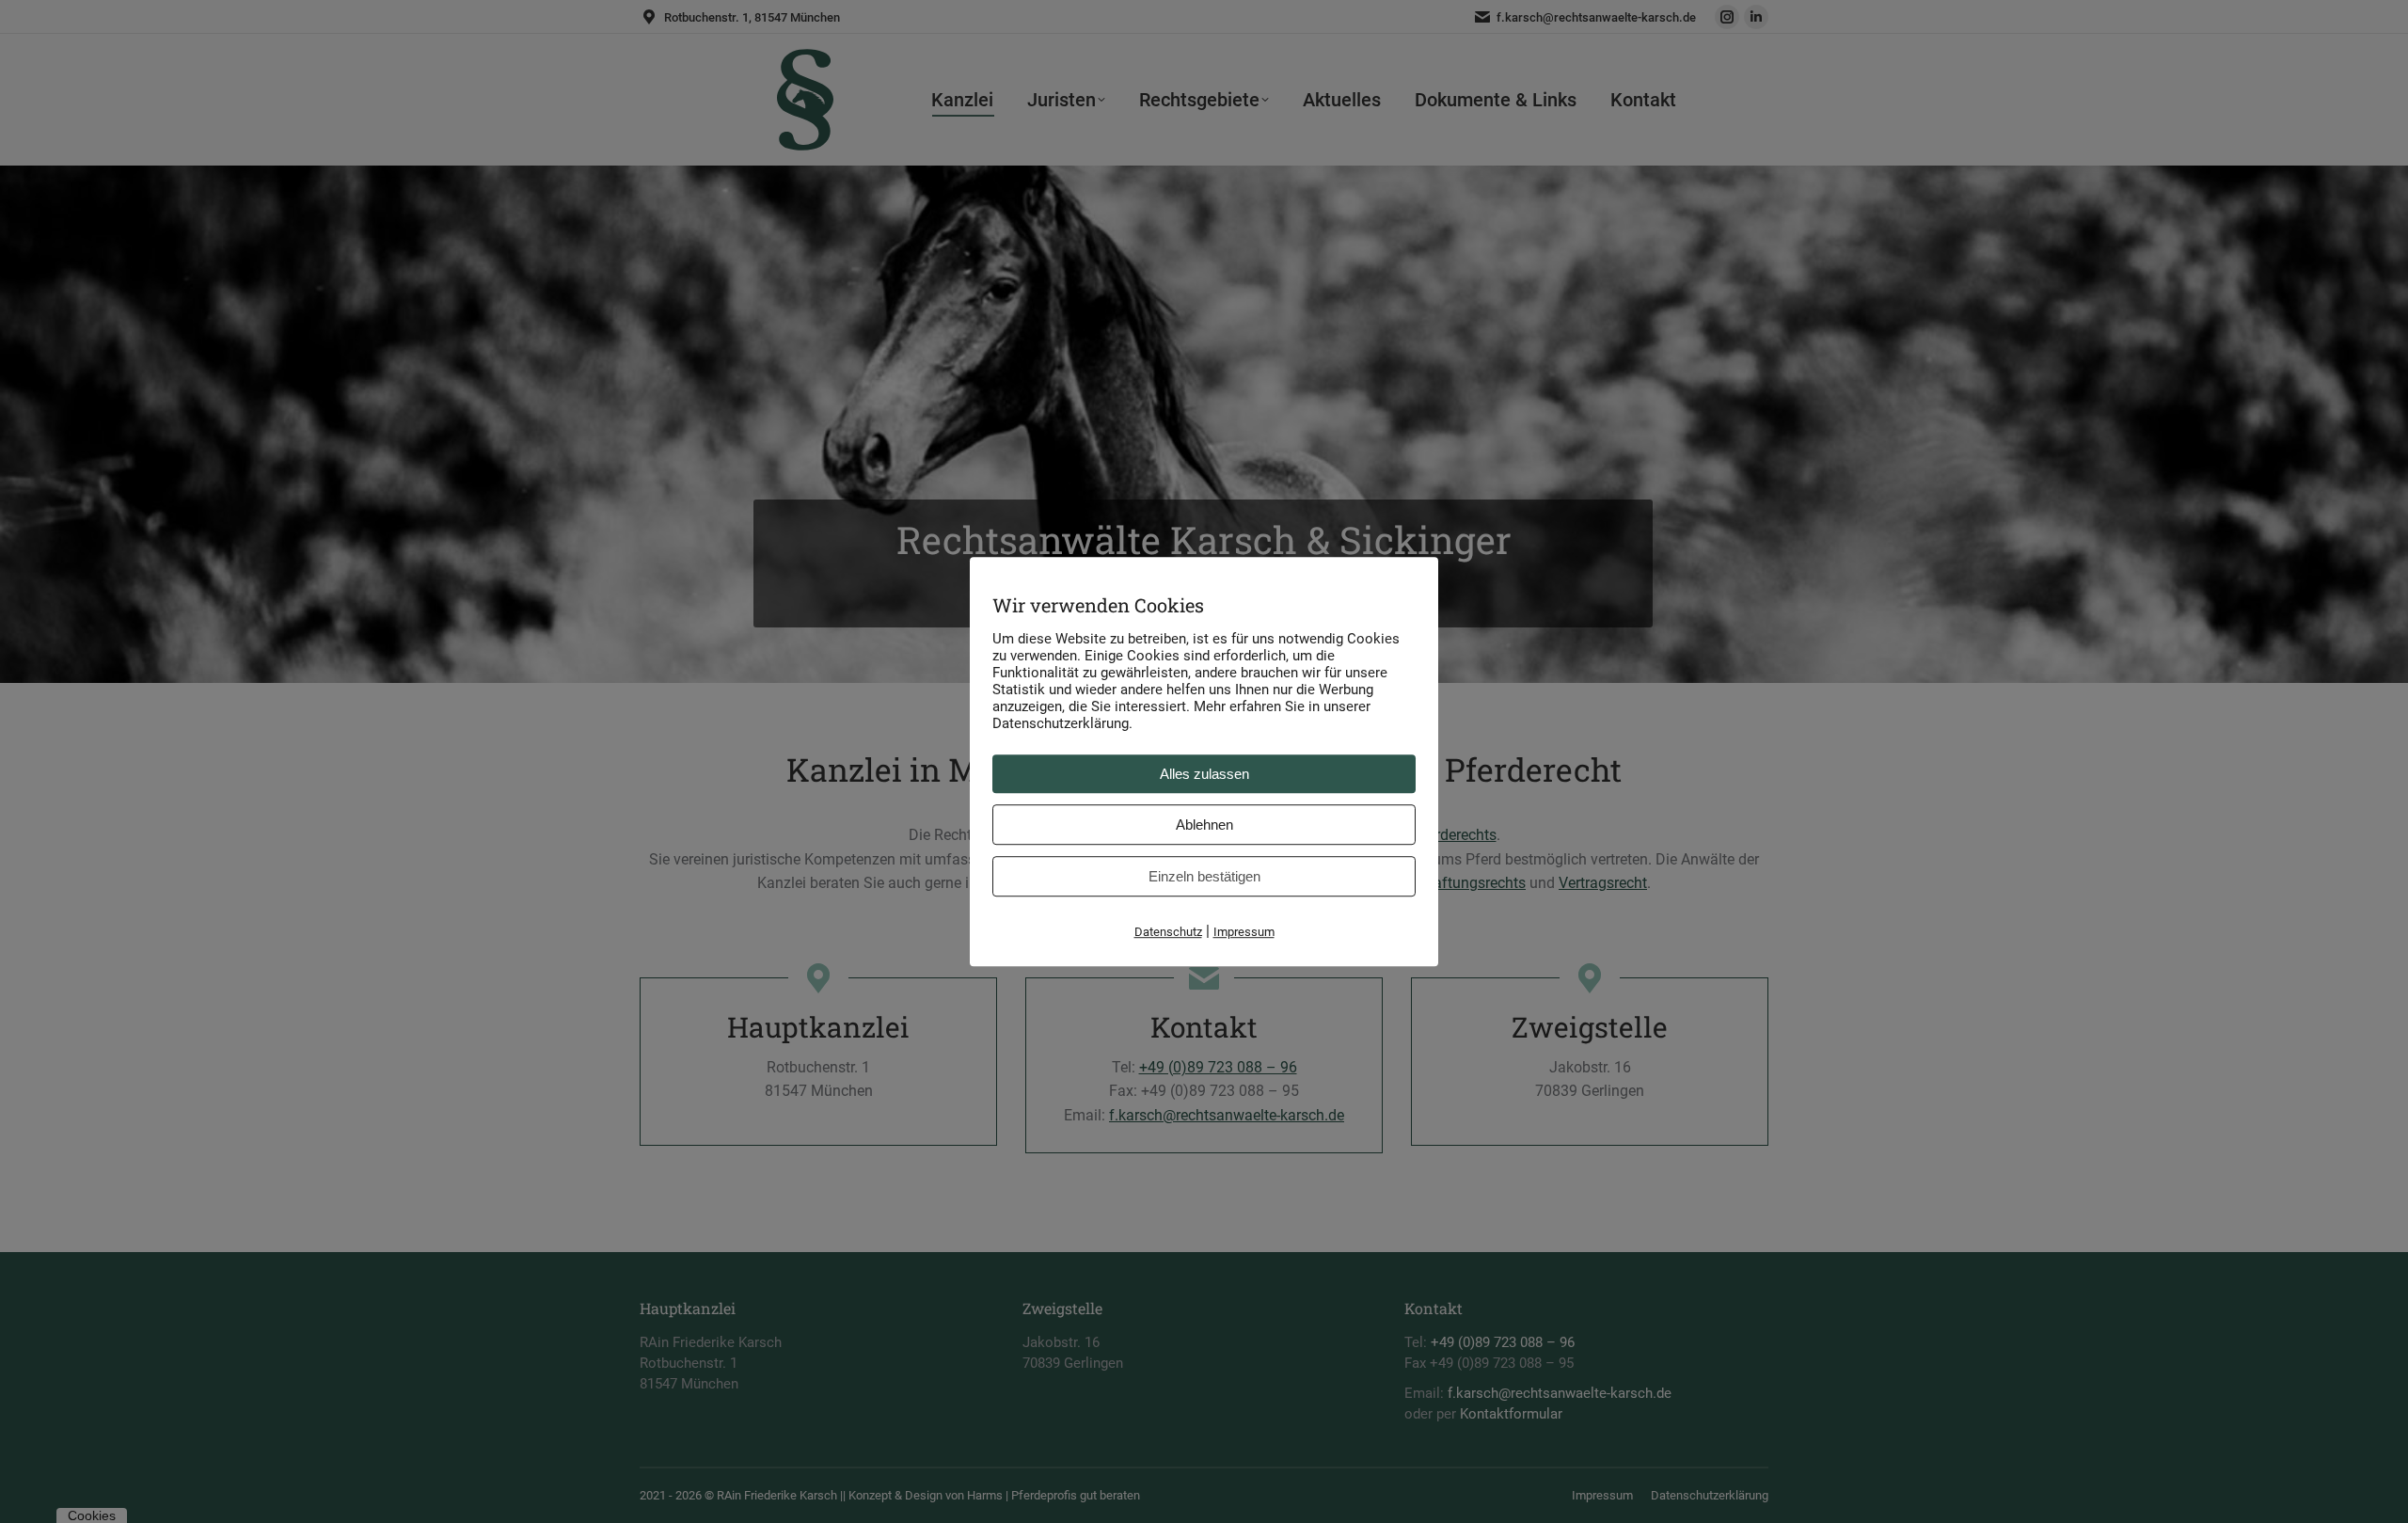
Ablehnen (1204, 825)
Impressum (1244, 932)
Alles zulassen (1204, 774)
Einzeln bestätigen (1204, 876)
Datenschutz (1168, 932)
